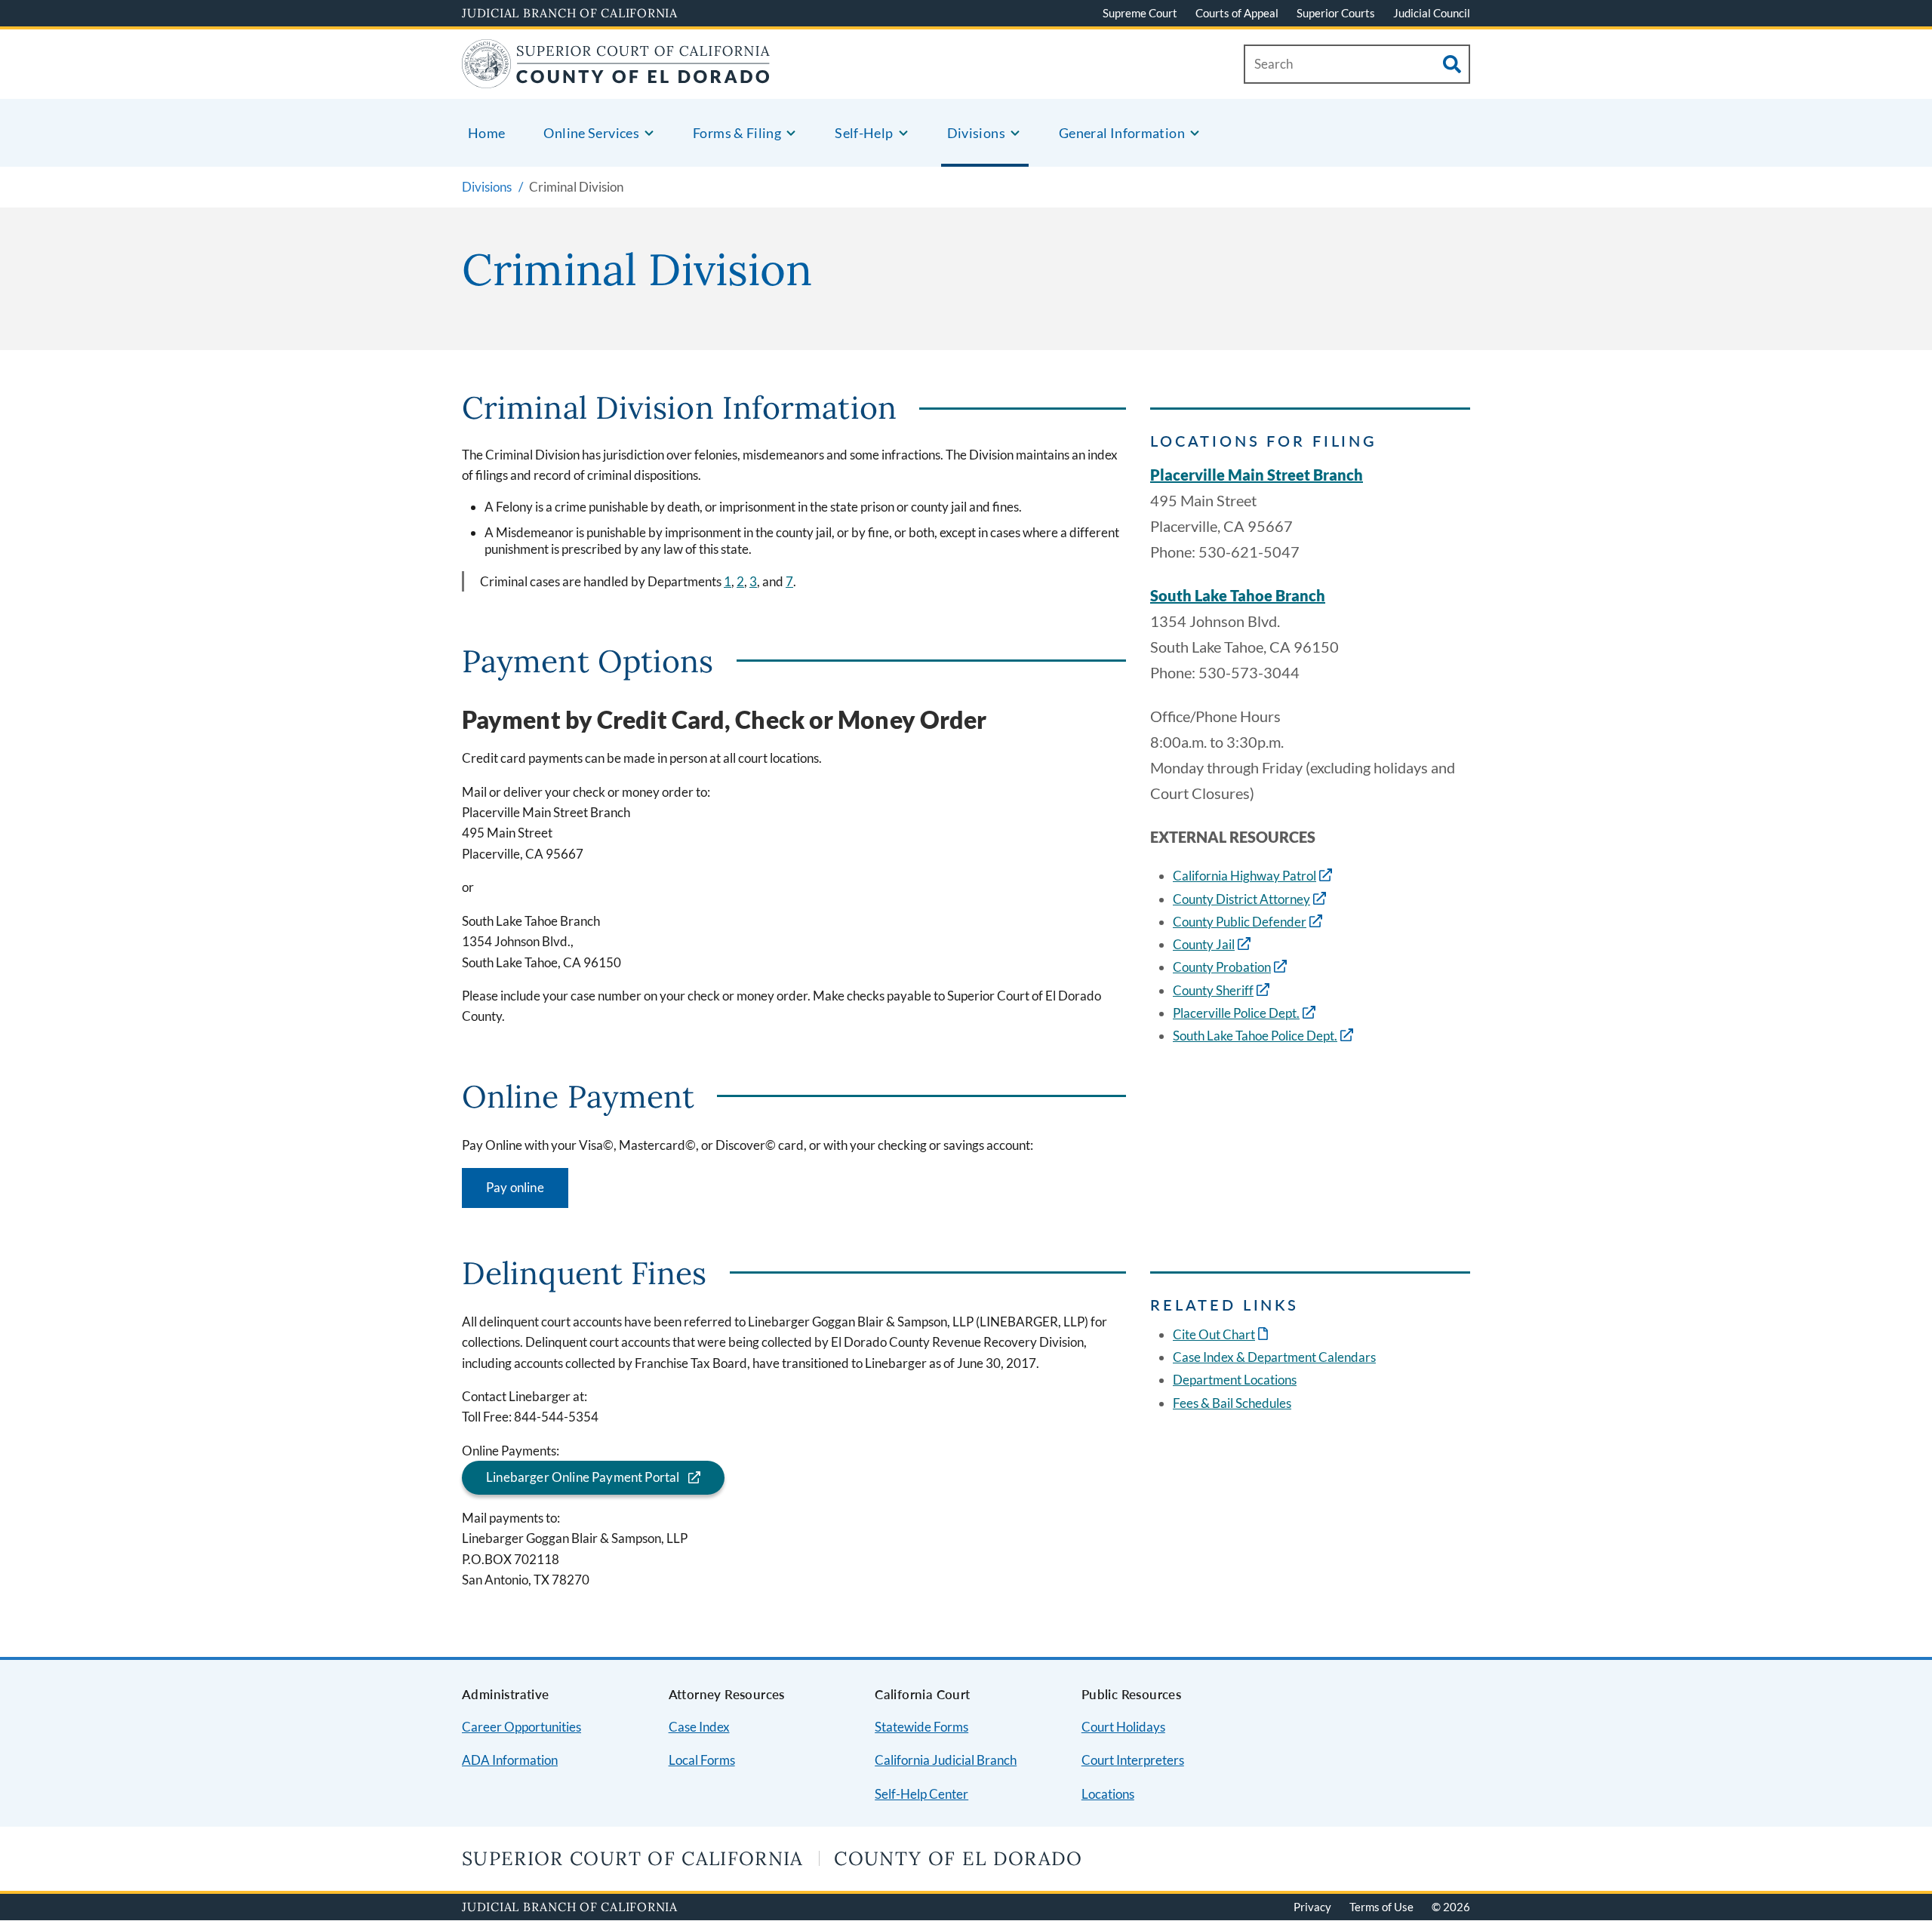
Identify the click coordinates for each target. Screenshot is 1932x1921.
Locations (1108, 1794)
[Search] (1452, 64)
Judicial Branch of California (570, 13)
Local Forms (702, 1760)
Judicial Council (1432, 13)
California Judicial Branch (946, 1760)
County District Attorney (1241, 899)
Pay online (515, 1187)
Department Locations (1235, 1380)
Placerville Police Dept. (1236, 1013)
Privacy (1312, 1907)
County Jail (1204, 944)
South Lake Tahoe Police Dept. (1255, 1036)
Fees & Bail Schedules (1232, 1403)
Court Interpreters (1133, 1760)
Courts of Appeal (1237, 13)
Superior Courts (1336, 13)
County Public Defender (1240, 922)
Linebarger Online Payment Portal (583, 1477)
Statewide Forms (921, 1727)
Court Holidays (1123, 1727)
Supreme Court (1140, 13)
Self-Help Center (921, 1794)
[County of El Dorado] (616, 79)
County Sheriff (1213, 990)
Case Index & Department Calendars (1274, 1357)
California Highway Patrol (1244, 876)
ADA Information (510, 1760)
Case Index (699, 1727)
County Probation (1222, 967)
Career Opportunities (521, 1727)
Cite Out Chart (1222, 1334)
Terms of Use (1381, 1907)
